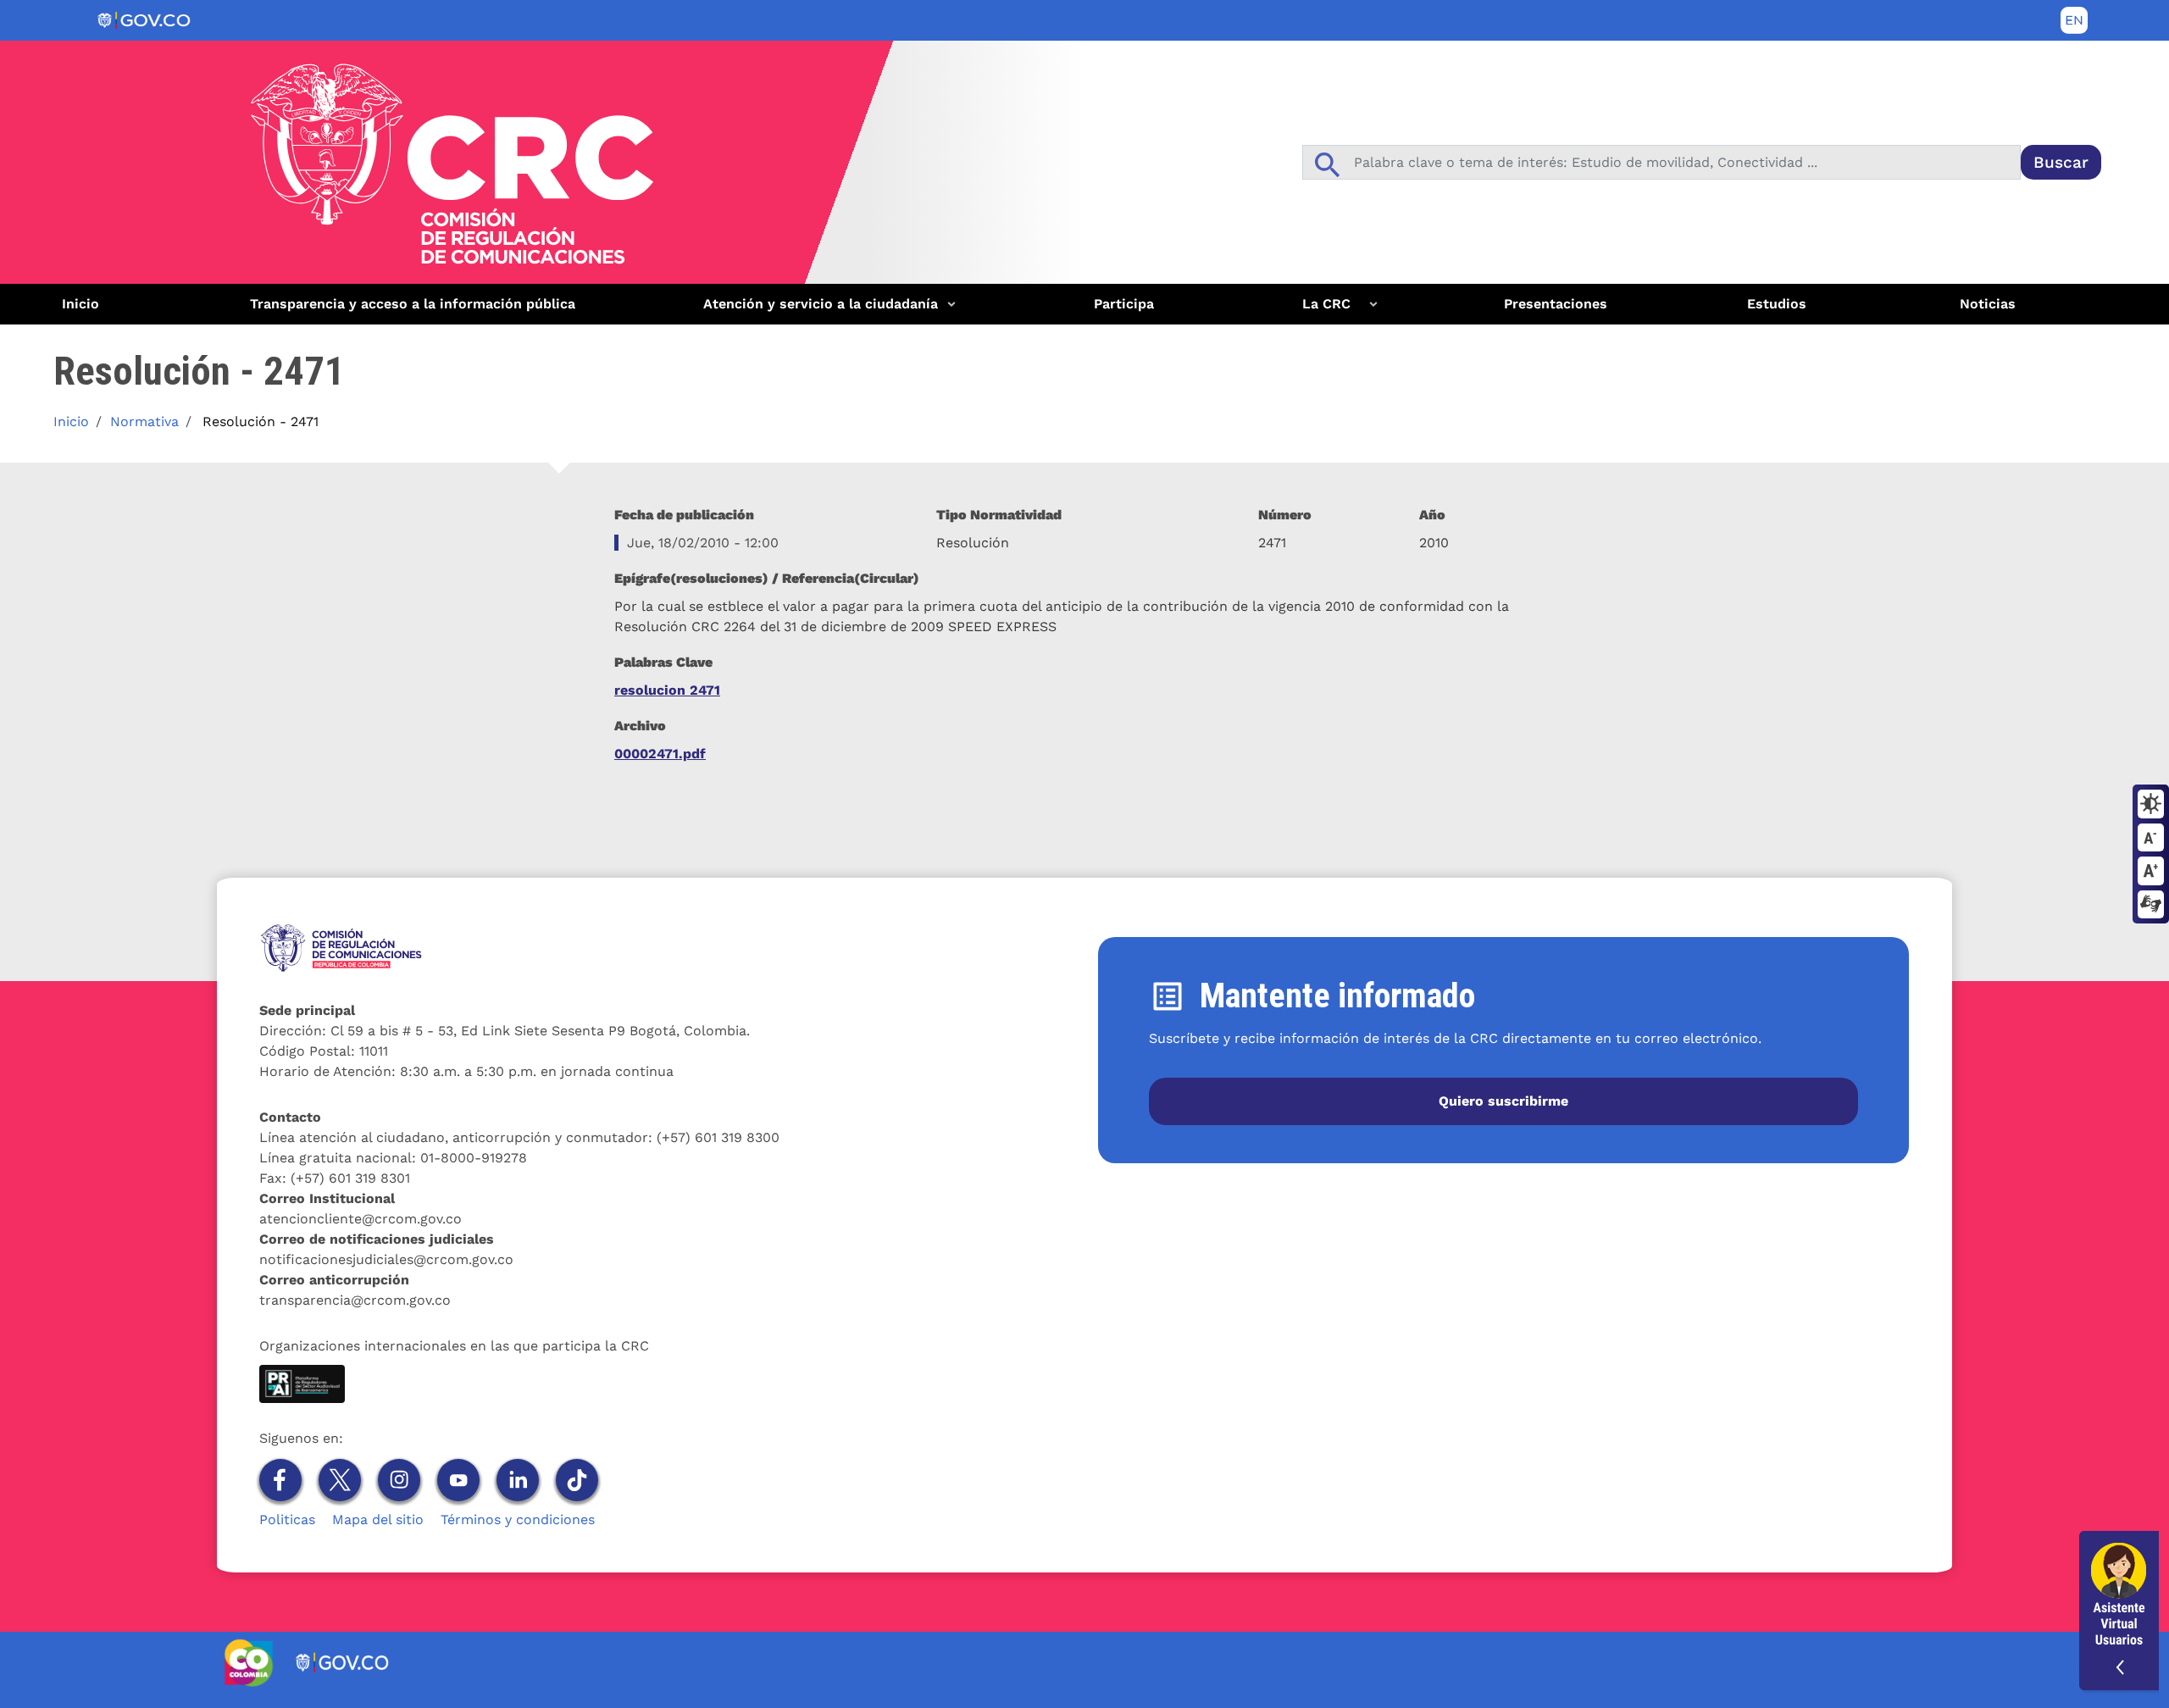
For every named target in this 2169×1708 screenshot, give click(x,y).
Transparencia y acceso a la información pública (413, 304)
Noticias (1988, 304)
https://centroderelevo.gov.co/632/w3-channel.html (2151, 906)
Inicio (80, 304)
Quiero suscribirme (1503, 1101)
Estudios (1777, 304)
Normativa (144, 421)
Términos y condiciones (518, 1519)
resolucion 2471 (667, 690)
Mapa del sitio (378, 1519)
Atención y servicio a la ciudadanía (814, 310)
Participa (1124, 304)
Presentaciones (1556, 304)
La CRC (1316, 310)
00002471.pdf (660, 754)
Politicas (287, 1519)
